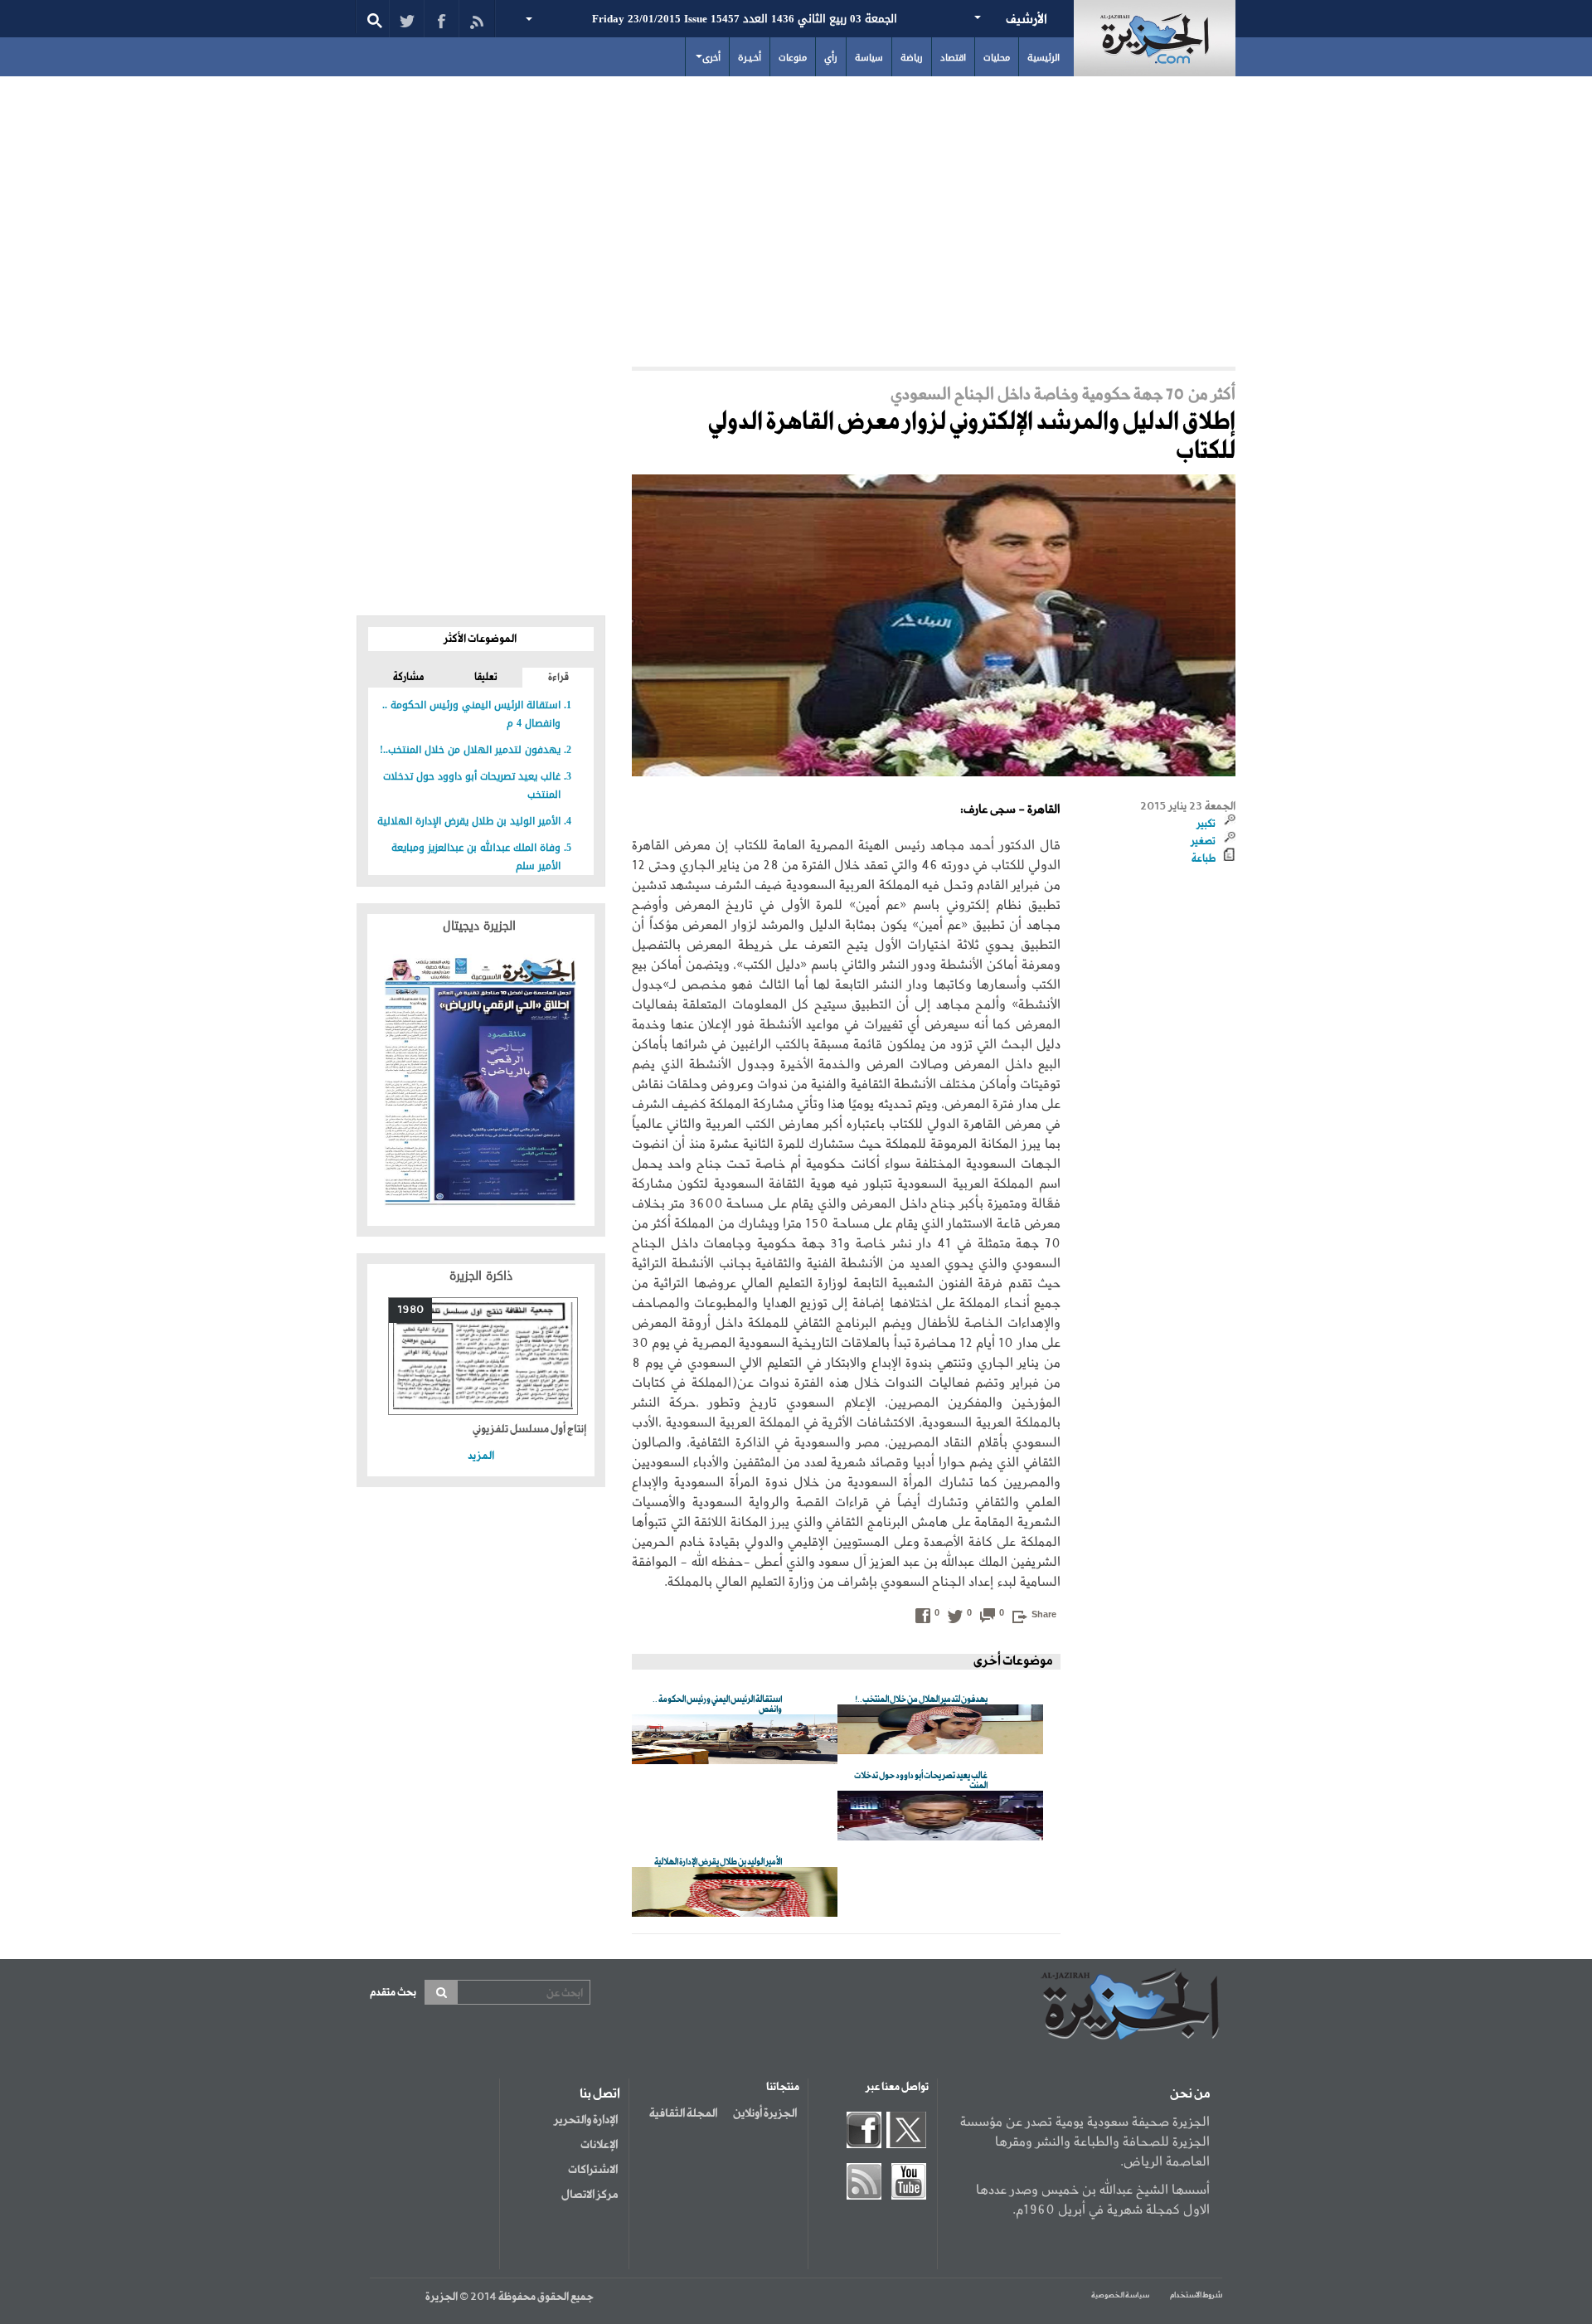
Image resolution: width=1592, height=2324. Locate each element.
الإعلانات (599, 2145)
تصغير (1203, 842)
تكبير (1206, 824)
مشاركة (408, 678)
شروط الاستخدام (1196, 2295)
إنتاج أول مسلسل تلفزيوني (529, 1429)
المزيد (481, 1456)
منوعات (793, 58)
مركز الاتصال (590, 2195)
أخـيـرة (750, 58)
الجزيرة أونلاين (765, 2113)
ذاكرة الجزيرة (481, 1276)
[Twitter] (406, 19)
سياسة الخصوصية (1120, 2295)
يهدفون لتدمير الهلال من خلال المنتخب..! (470, 750)
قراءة (558, 678)
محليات (997, 58)
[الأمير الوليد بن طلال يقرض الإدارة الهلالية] (735, 1893)
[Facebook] (441, 19)
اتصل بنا (600, 2094)
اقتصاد (953, 58)
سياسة (869, 58)
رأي (831, 58)
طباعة (1204, 859)
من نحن (1190, 2094)
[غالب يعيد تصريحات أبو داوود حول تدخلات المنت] (940, 1817)
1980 (410, 1310)
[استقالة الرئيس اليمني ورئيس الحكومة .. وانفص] (735, 1741)
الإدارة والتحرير (586, 2120)
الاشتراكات (593, 2170)
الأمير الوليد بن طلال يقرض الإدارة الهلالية (469, 821)
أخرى (711, 58)
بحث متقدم (393, 1993)
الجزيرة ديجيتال (481, 926)
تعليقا (486, 678)
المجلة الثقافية (683, 2113)
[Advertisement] (796, 217)
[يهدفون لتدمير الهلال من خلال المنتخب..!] (940, 1731)
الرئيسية (1044, 58)
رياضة (912, 58)
